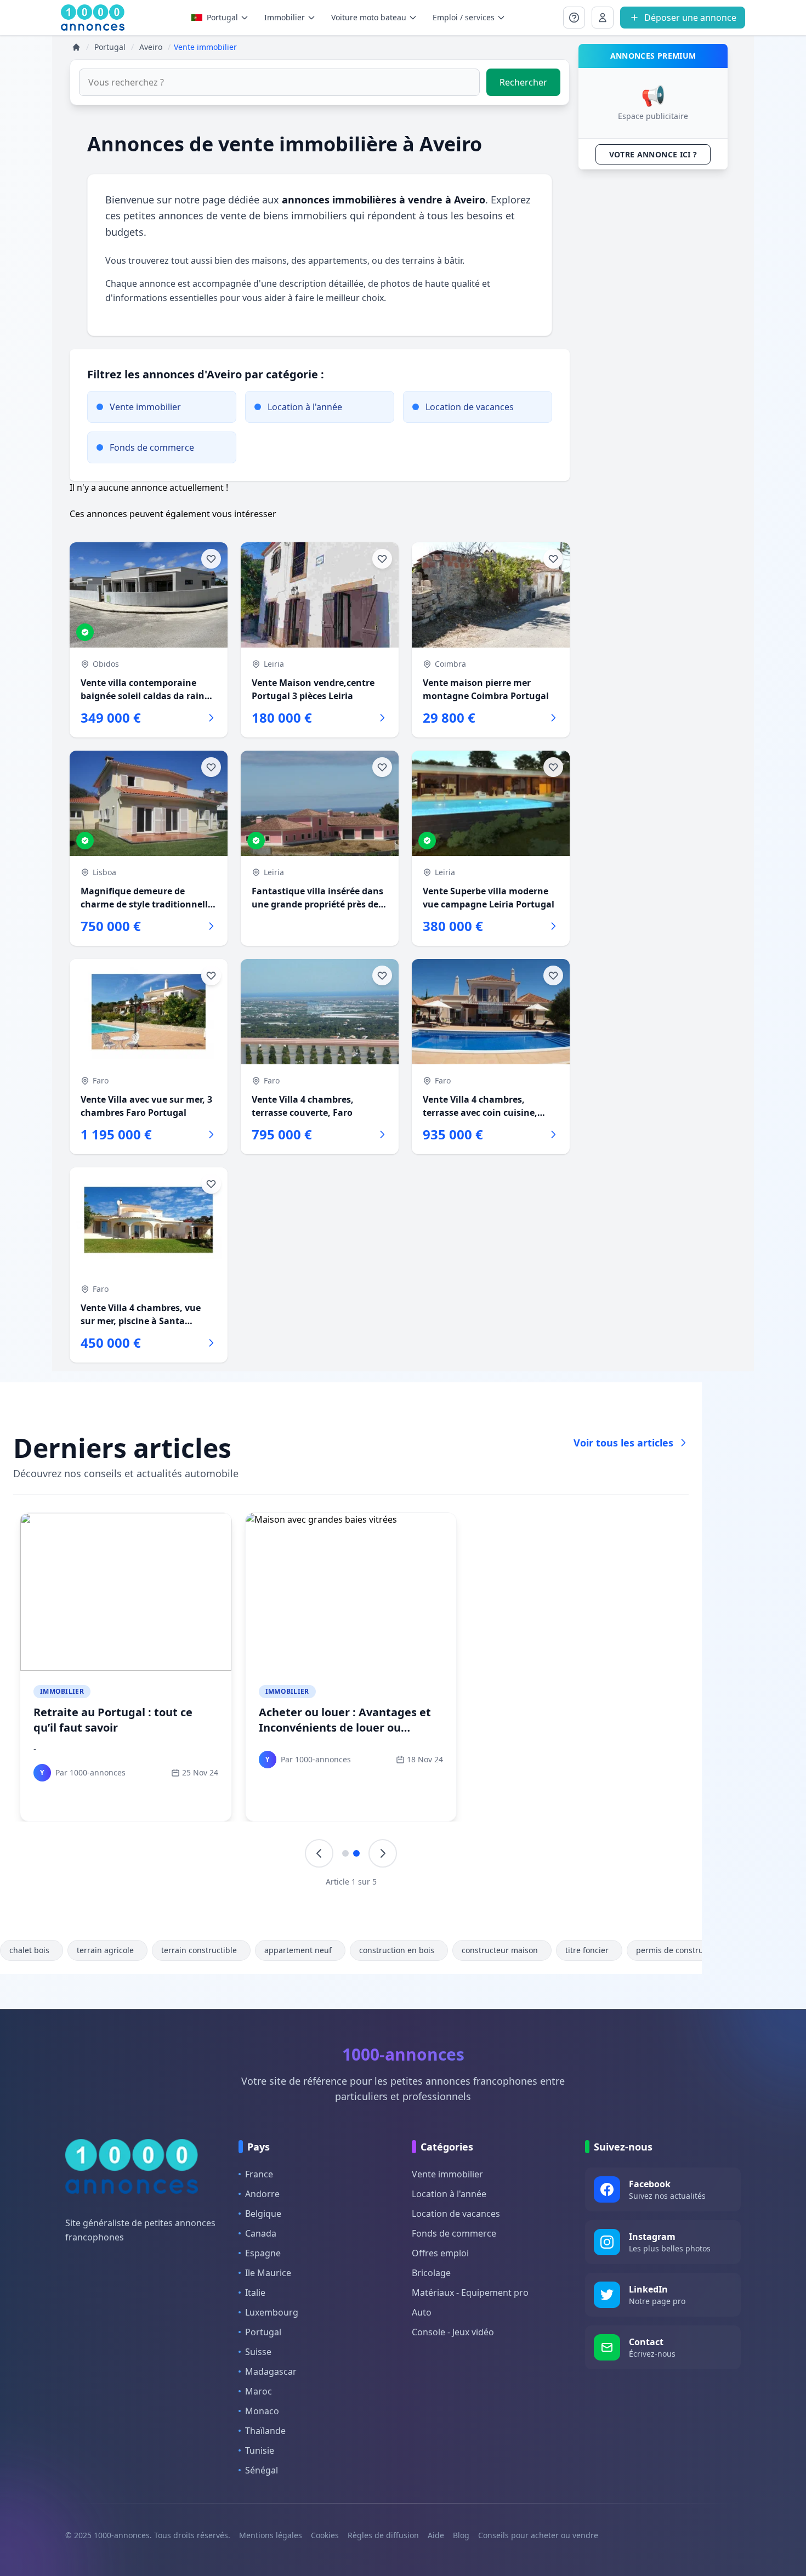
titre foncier (587, 1950)
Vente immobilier (447, 2174)
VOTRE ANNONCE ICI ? (653, 154)
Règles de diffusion (383, 2535)
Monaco (262, 2411)
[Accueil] (76, 47)
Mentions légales (271, 2535)
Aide (436, 2535)
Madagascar (271, 2371)
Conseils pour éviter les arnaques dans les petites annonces (124, 1720)
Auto (422, 2312)
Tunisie (260, 2450)
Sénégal (262, 2470)
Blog (461, 2535)
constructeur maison (500, 1950)
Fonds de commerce (454, 2233)
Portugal (222, 17)
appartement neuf (298, 1950)
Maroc (259, 2391)
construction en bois (397, 1950)
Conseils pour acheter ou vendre (538, 2535)
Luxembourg (272, 2312)
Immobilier (62, 1691)
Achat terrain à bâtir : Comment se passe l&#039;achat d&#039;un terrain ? (349, 1727)
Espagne (263, 2253)
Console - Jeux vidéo (453, 2332)
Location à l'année (449, 2194)
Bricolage (431, 2273)
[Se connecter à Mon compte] (574, 18)
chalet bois (29, 1950)
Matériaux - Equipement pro (470, 2293)
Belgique (263, 2214)
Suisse (258, 2352)
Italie (255, 2293)
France (259, 2174)
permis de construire (675, 1950)
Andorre (262, 2194)
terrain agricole (105, 1950)
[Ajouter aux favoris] (211, 559)
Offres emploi (440, 2253)
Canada (261, 2233)
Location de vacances (456, 2214)
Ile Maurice (268, 2273)
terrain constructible (199, 1950)
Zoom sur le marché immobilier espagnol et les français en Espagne (569, 1727)
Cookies (325, 2535)
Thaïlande (265, 2431)
